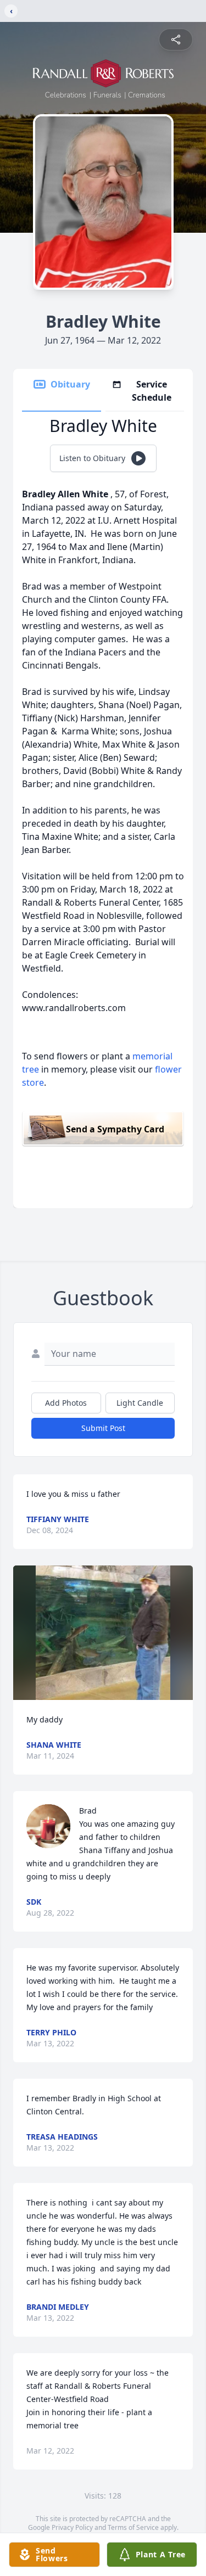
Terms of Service (133, 2527)
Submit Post (103, 1428)
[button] (103, 1633)
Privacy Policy (72, 2527)
